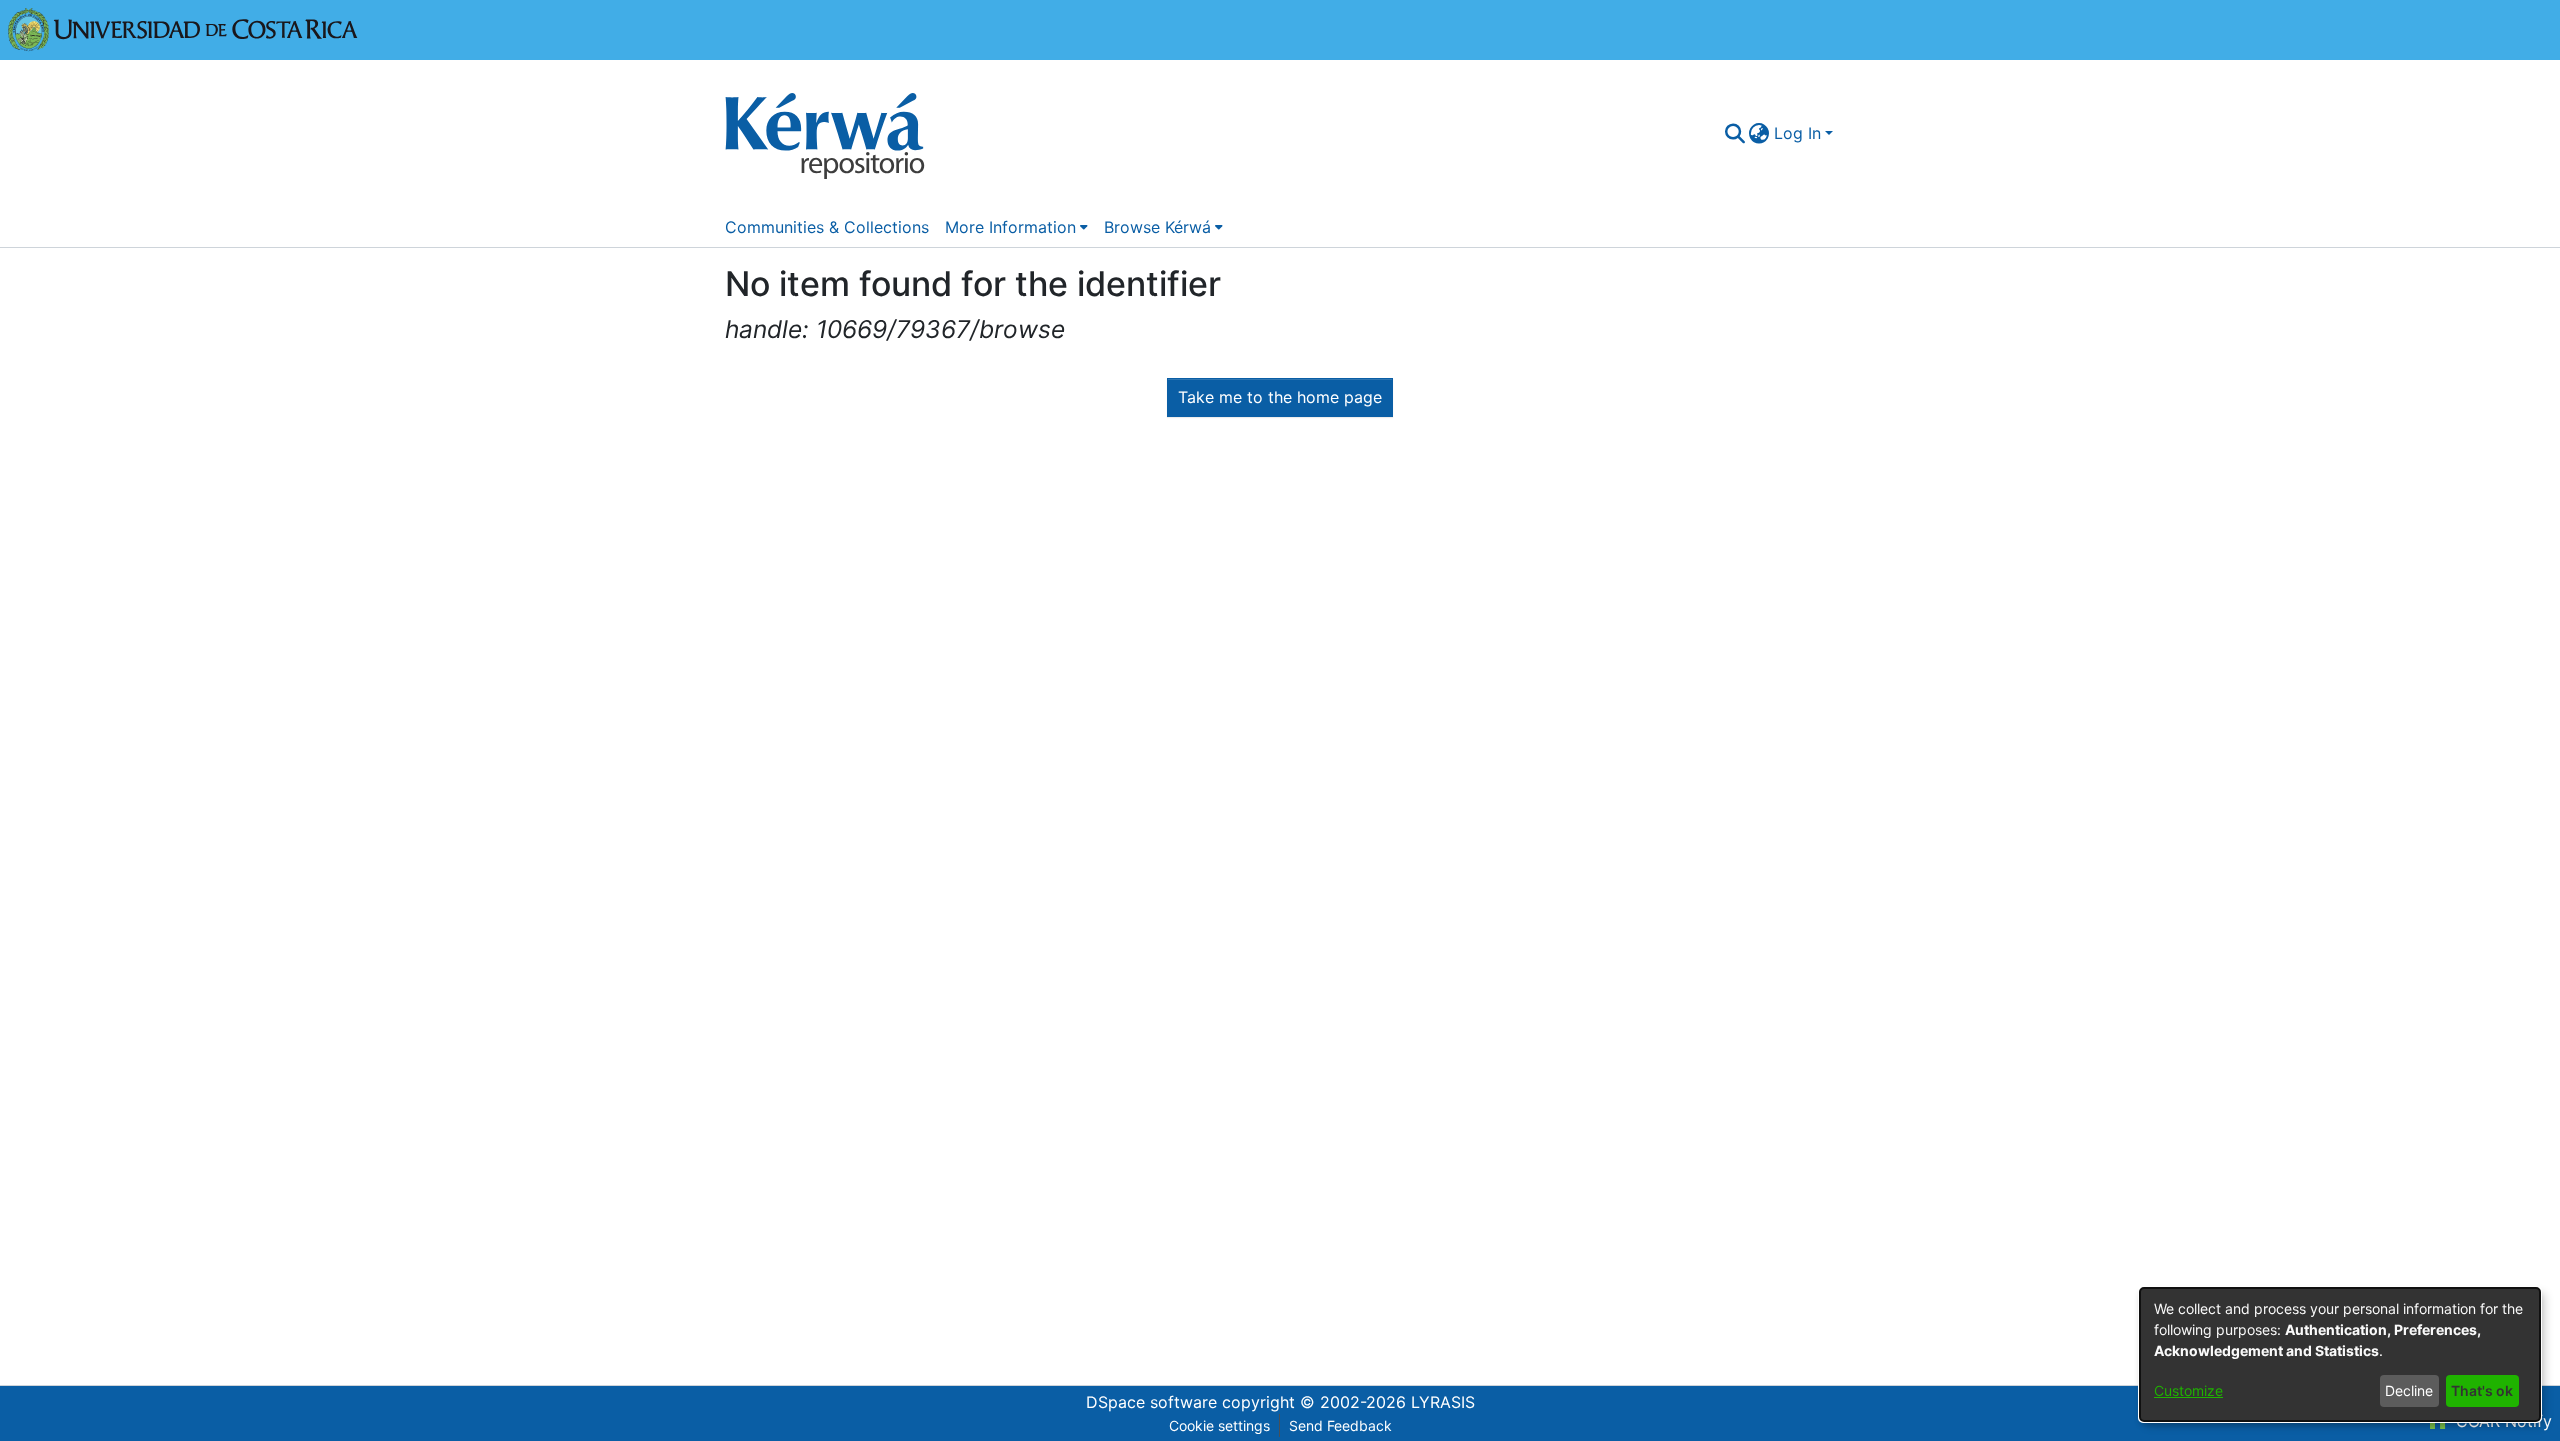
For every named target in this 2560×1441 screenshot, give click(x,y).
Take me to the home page (1280, 397)
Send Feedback (1340, 1425)
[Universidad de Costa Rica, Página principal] (183, 28)
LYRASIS (1443, 1402)
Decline (2409, 1390)
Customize (2188, 1390)
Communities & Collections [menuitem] (827, 227)
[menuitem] (1759, 133)
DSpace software (1151, 1402)
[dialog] (2340, 1354)
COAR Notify (2501, 1421)
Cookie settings (1219, 1425)
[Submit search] (1734, 133)
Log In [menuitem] (1797, 133)
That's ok (2482, 1390)
